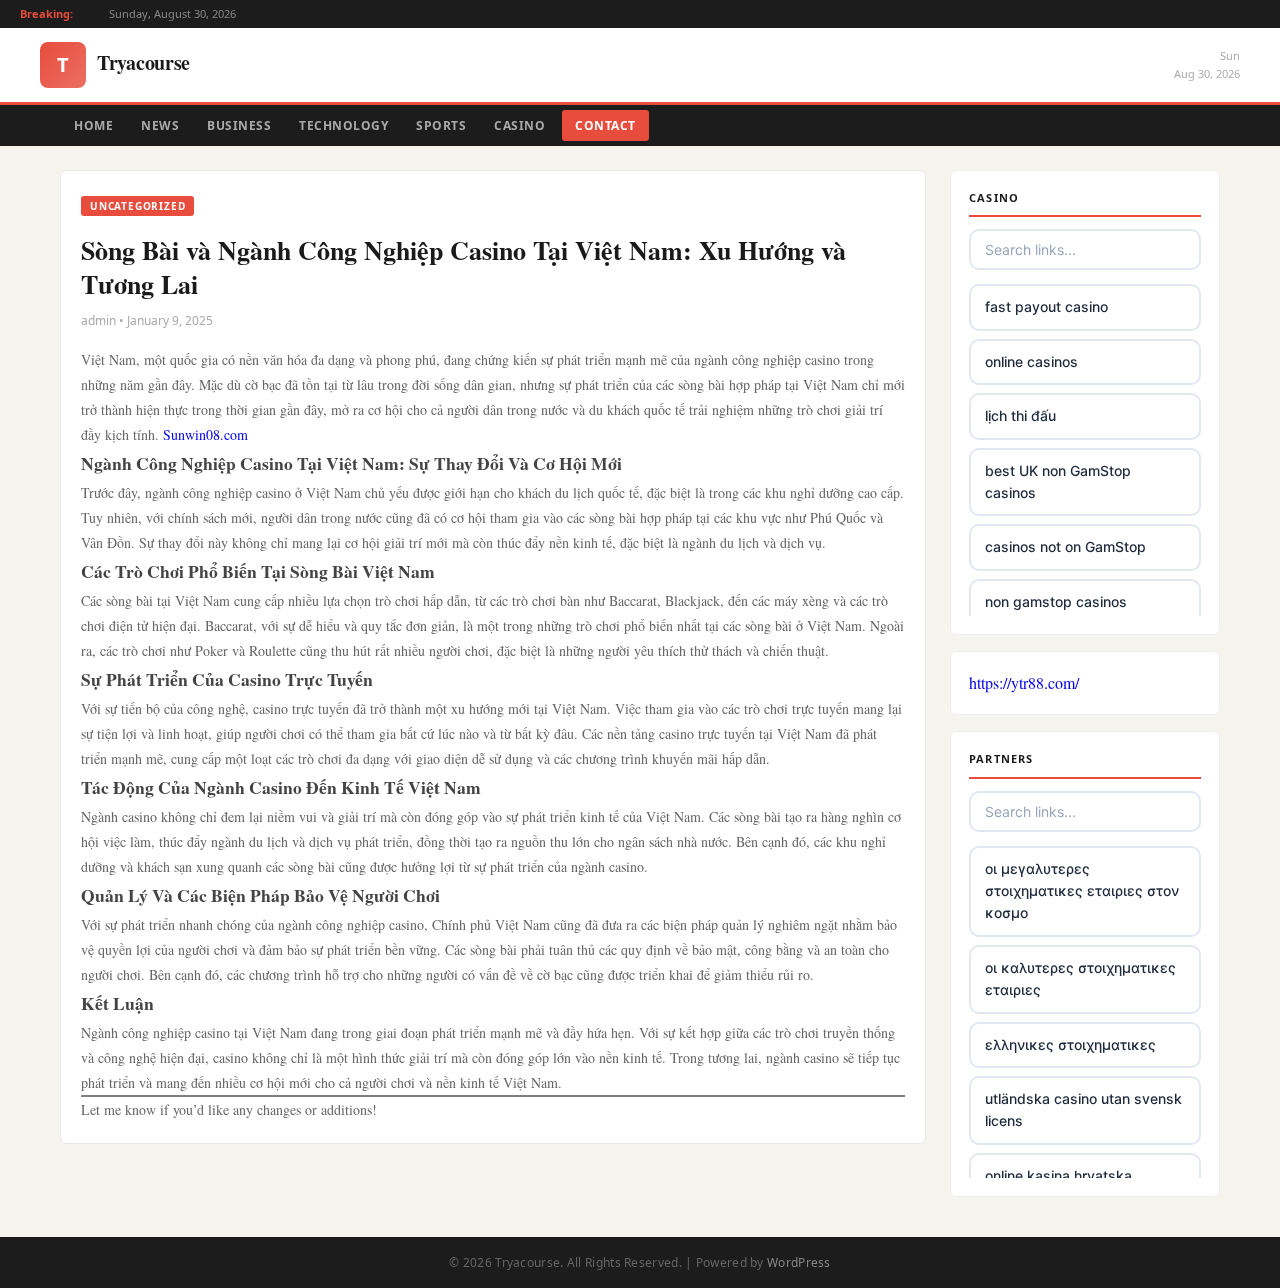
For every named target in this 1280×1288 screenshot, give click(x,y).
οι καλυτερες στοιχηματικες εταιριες (1080, 978)
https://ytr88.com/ (1024, 682)
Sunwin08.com (205, 434)
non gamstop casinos (1056, 601)
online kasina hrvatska (1058, 1175)
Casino (519, 125)
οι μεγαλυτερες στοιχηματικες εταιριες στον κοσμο (1082, 891)
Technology (343, 125)
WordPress (799, 1262)
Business (239, 125)
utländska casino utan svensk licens (1083, 1109)
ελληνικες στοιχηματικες (1070, 1044)
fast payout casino (1046, 306)
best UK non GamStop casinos (1058, 481)
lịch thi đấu (1020, 415)
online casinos (1031, 361)
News (160, 125)
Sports (441, 125)
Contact (605, 125)
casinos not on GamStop (1065, 546)
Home (93, 125)
